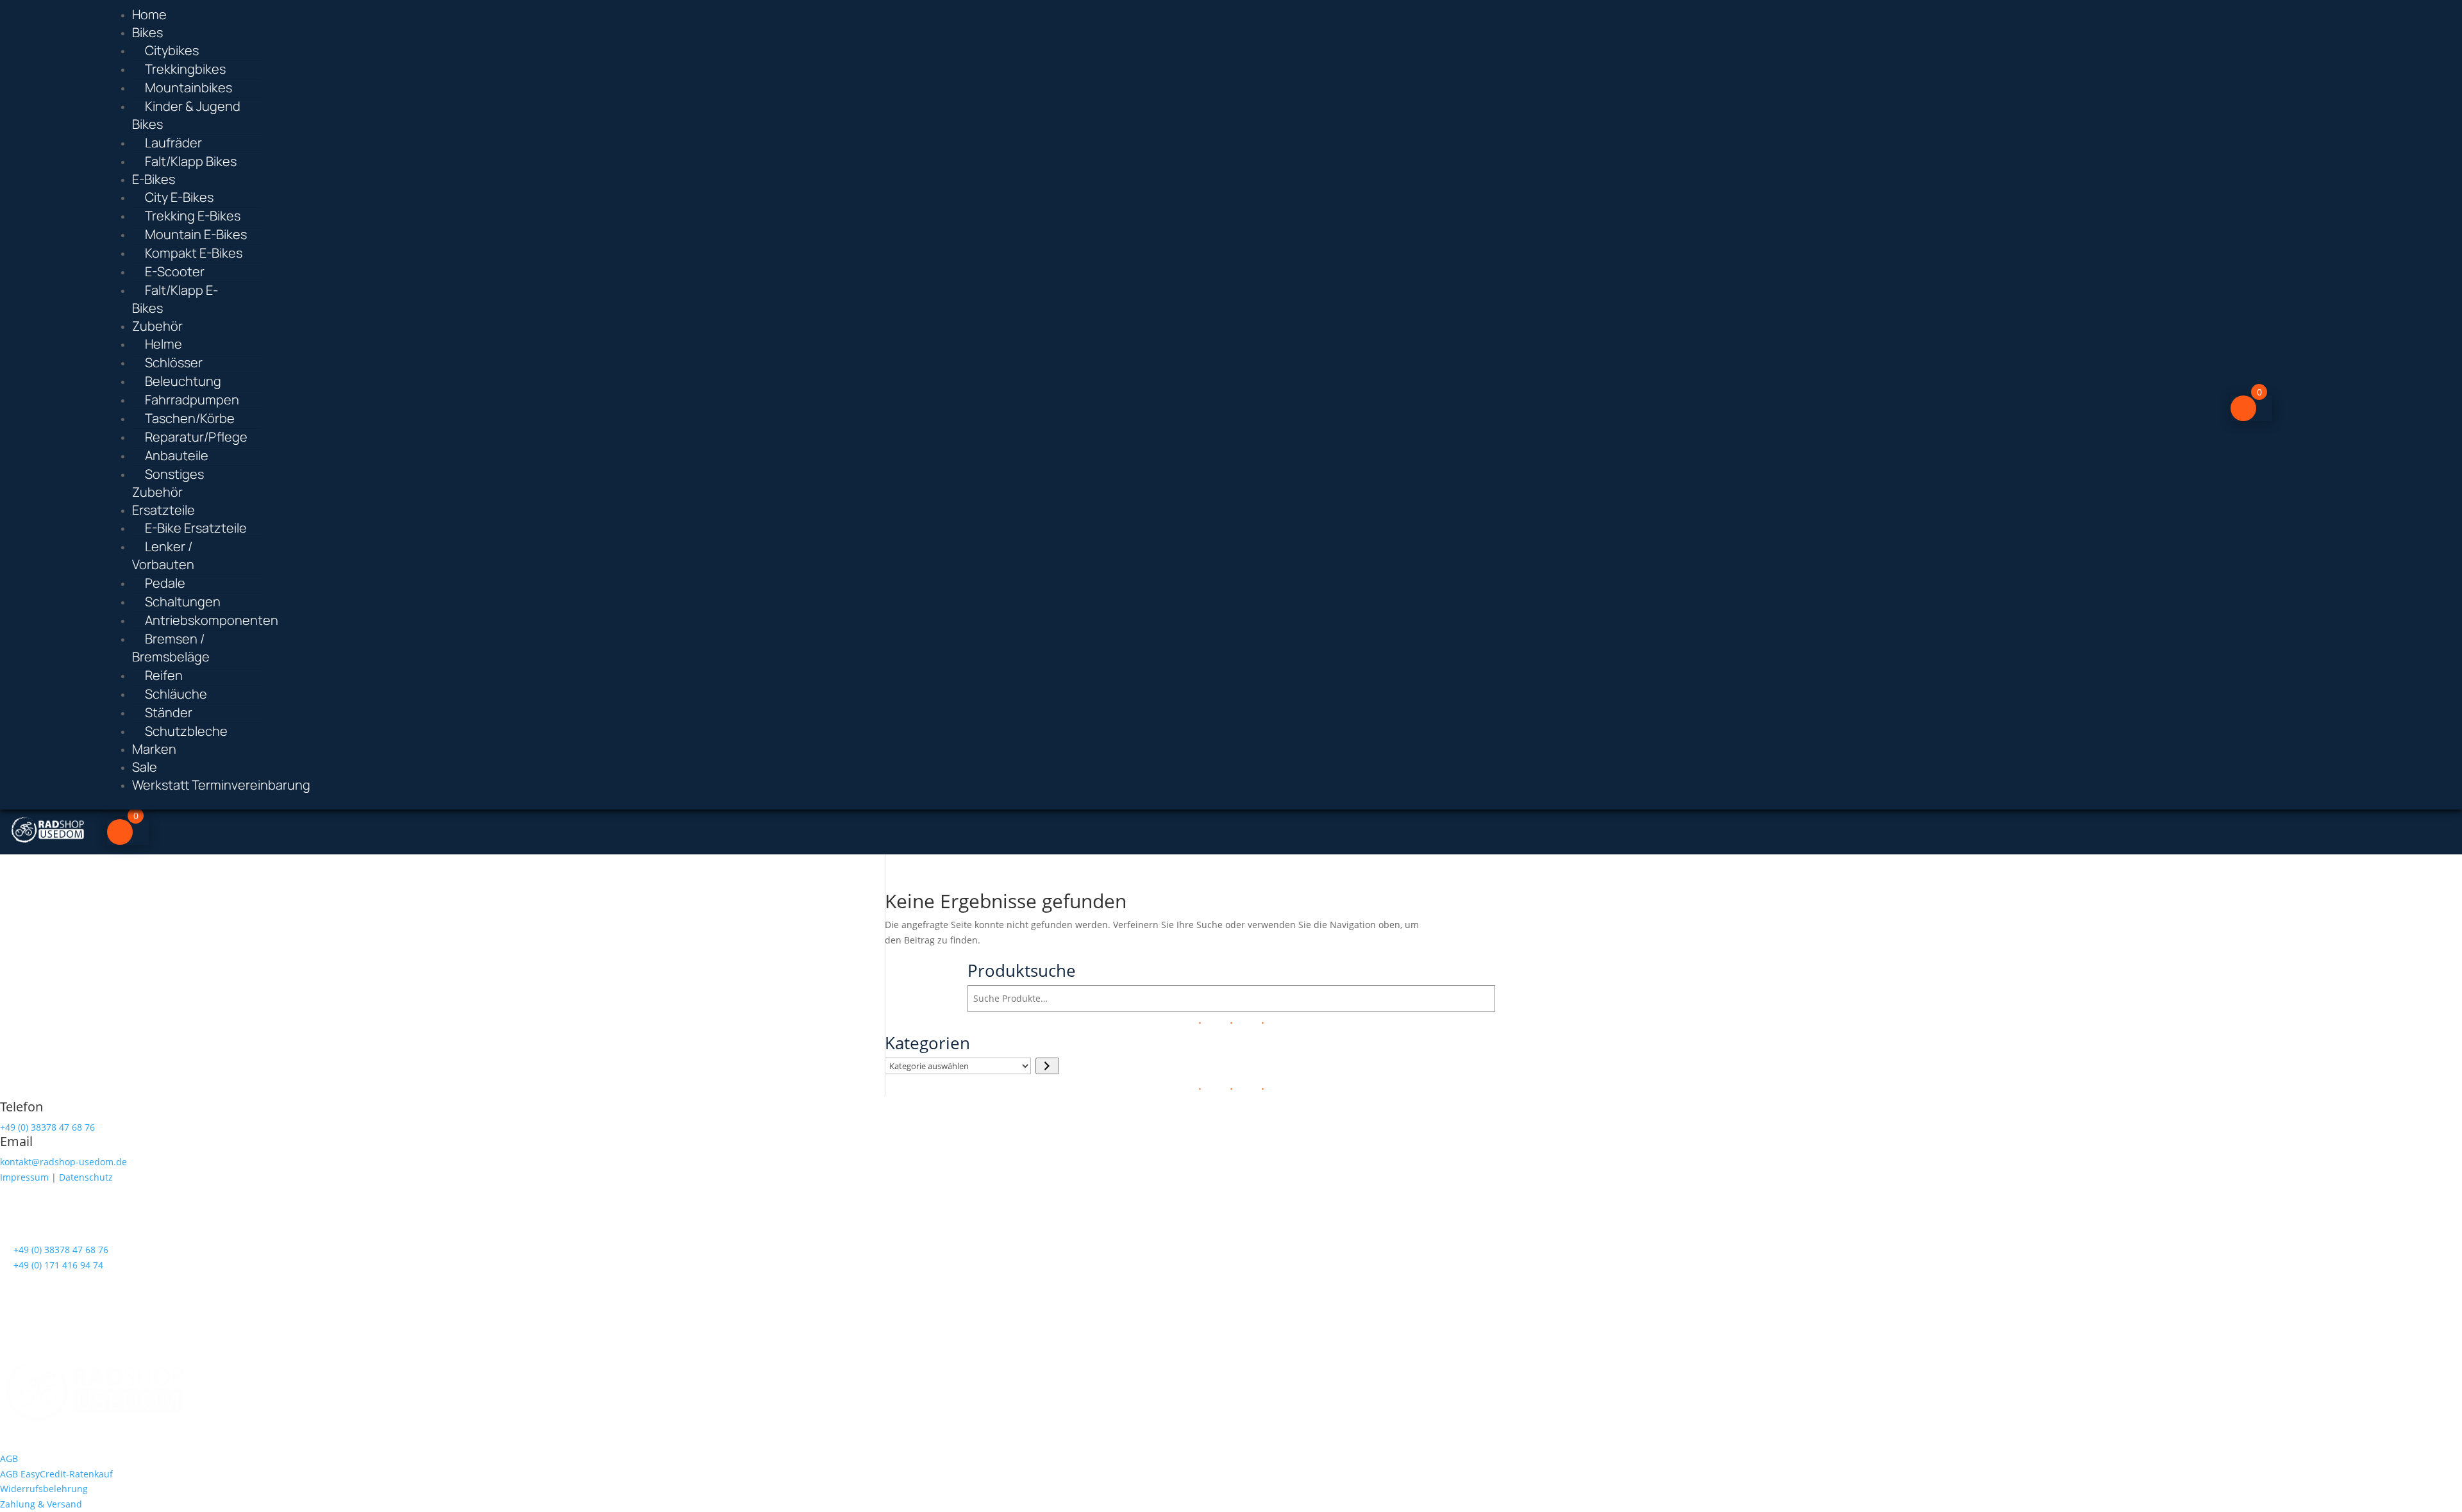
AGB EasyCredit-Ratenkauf (56, 1474)
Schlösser (174, 362)
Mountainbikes (188, 87)
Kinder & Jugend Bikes (186, 115)
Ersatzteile (163, 510)
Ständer (169, 712)
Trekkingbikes (185, 69)
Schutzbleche (186, 731)
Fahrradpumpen (192, 400)
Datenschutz (86, 1177)
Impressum (24, 1177)
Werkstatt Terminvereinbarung (221, 785)
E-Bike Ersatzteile (196, 528)
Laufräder (173, 143)
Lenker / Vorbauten (163, 555)
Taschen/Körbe (190, 418)
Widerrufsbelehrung (44, 1489)
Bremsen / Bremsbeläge (171, 648)
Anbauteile (177, 455)
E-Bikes (154, 179)
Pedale (165, 583)
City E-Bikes (179, 197)
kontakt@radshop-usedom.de (63, 1162)
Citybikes (172, 50)
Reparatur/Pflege (196, 437)
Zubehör (157, 326)
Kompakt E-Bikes (194, 253)
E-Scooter (175, 271)
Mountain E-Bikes (196, 234)
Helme (163, 344)
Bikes (147, 32)
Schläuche (176, 694)
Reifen (164, 675)
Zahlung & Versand (41, 1504)
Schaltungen (183, 602)
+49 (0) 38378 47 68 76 (47, 1127)
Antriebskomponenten (212, 620)
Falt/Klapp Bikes (191, 161)
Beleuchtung (183, 381)
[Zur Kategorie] (1047, 1066)
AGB (9, 1458)
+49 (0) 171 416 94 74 (58, 1265)
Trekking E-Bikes (193, 216)
